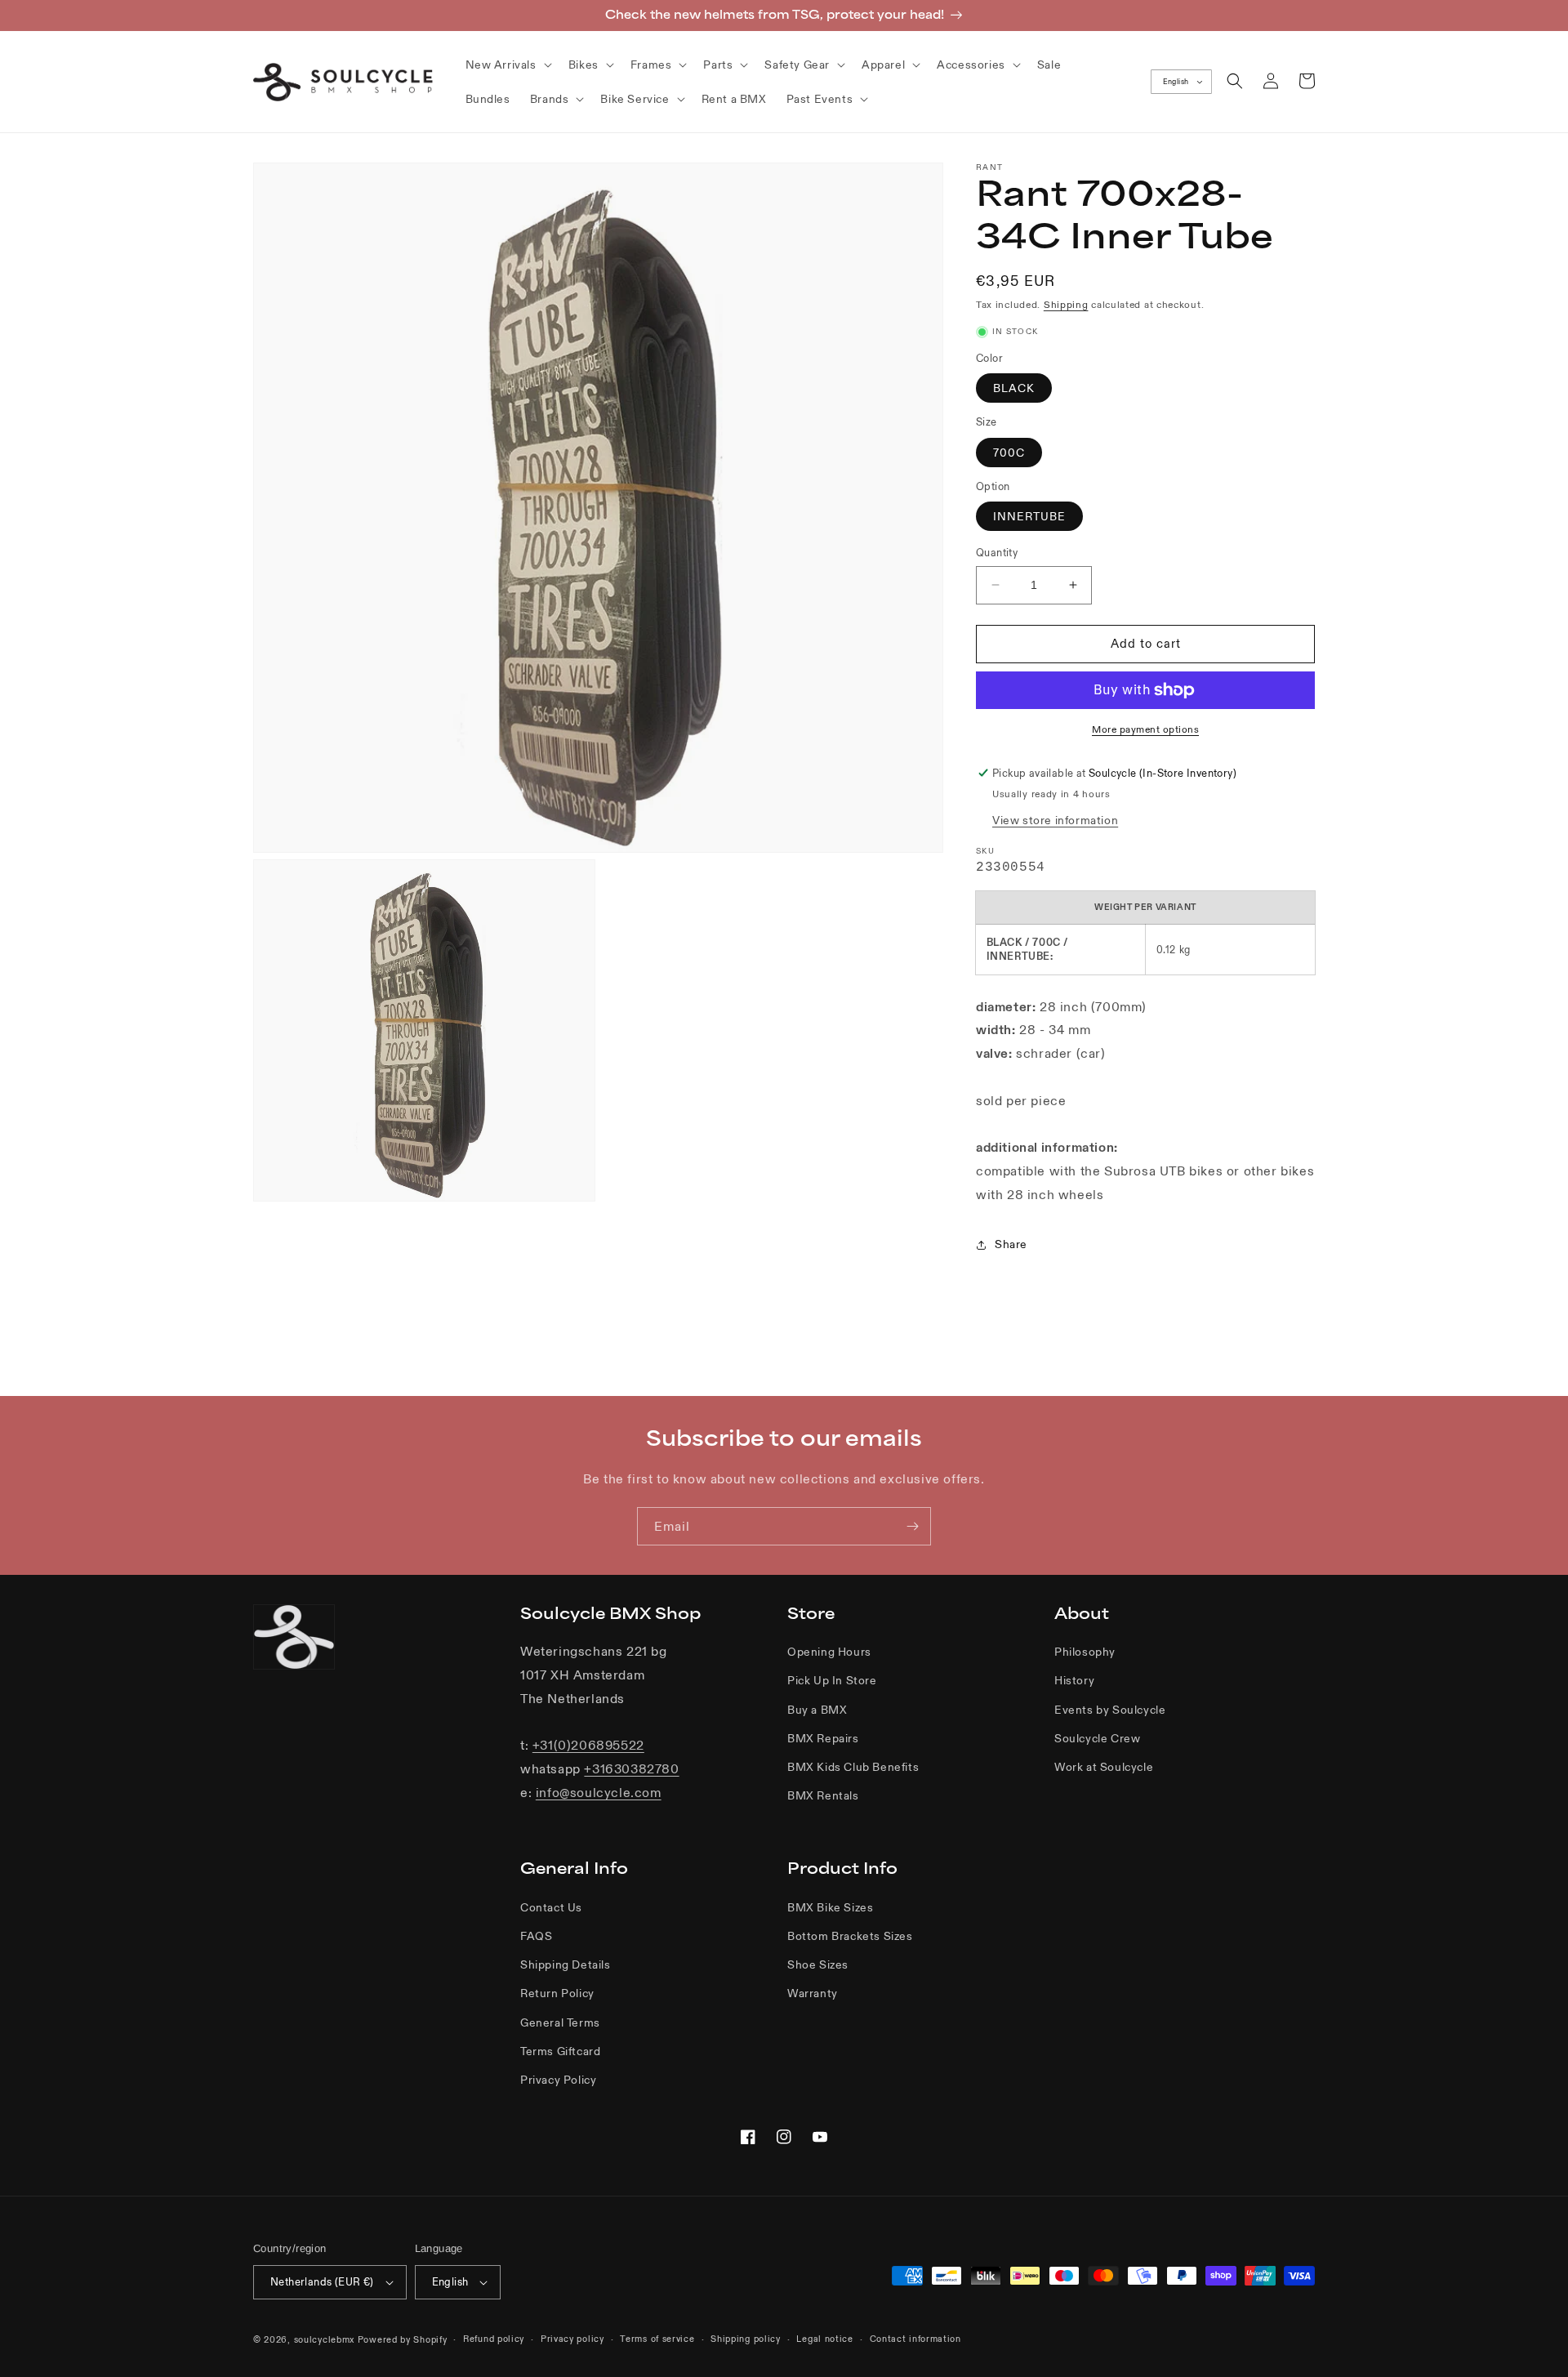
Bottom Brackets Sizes (850, 1936)
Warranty (813, 1993)
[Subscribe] (912, 1526)
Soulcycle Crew (1097, 1738)
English (1176, 82)
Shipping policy (746, 2339)
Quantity (997, 553)
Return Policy (557, 1993)
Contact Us (551, 1907)
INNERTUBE (1029, 516)
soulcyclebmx (324, 2339)
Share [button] (1011, 1244)
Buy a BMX (817, 1710)
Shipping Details (566, 1964)
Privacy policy (572, 2339)
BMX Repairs (823, 1738)
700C (1009, 453)
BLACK (1014, 388)
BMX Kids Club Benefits (853, 1767)
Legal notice (824, 2339)
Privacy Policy (558, 2080)
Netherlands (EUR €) (322, 2282)
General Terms (560, 2022)
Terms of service (657, 2339)
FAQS (536, 1936)
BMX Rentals (823, 1795)
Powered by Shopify (403, 2339)
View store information (1055, 820)
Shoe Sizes (818, 1964)
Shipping (1066, 304)
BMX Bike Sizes (830, 1907)
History (1074, 1680)
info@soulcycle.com (599, 1792)
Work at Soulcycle (1104, 1767)
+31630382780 (631, 1768)
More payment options (1145, 729)
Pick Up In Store (832, 1680)
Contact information (915, 2339)
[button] (507, 65)
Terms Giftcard (560, 2051)
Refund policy (494, 2339)
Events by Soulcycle (1110, 1710)
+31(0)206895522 (588, 1745)
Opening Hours (829, 1652)
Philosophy (1085, 1652)
